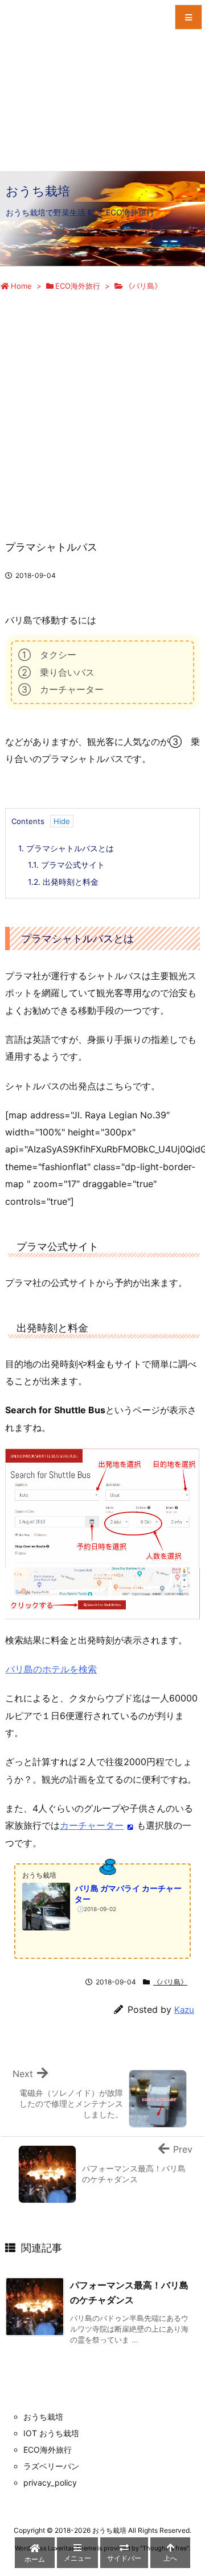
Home (21, 286)
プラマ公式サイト (66, 865)
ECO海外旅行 (78, 286)
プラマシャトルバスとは (66, 848)
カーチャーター (92, 1825)
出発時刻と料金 (63, 882)
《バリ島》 (143, 286)
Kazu (184, 2010)
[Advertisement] (102, 405)
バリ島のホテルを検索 (51, 1669)
